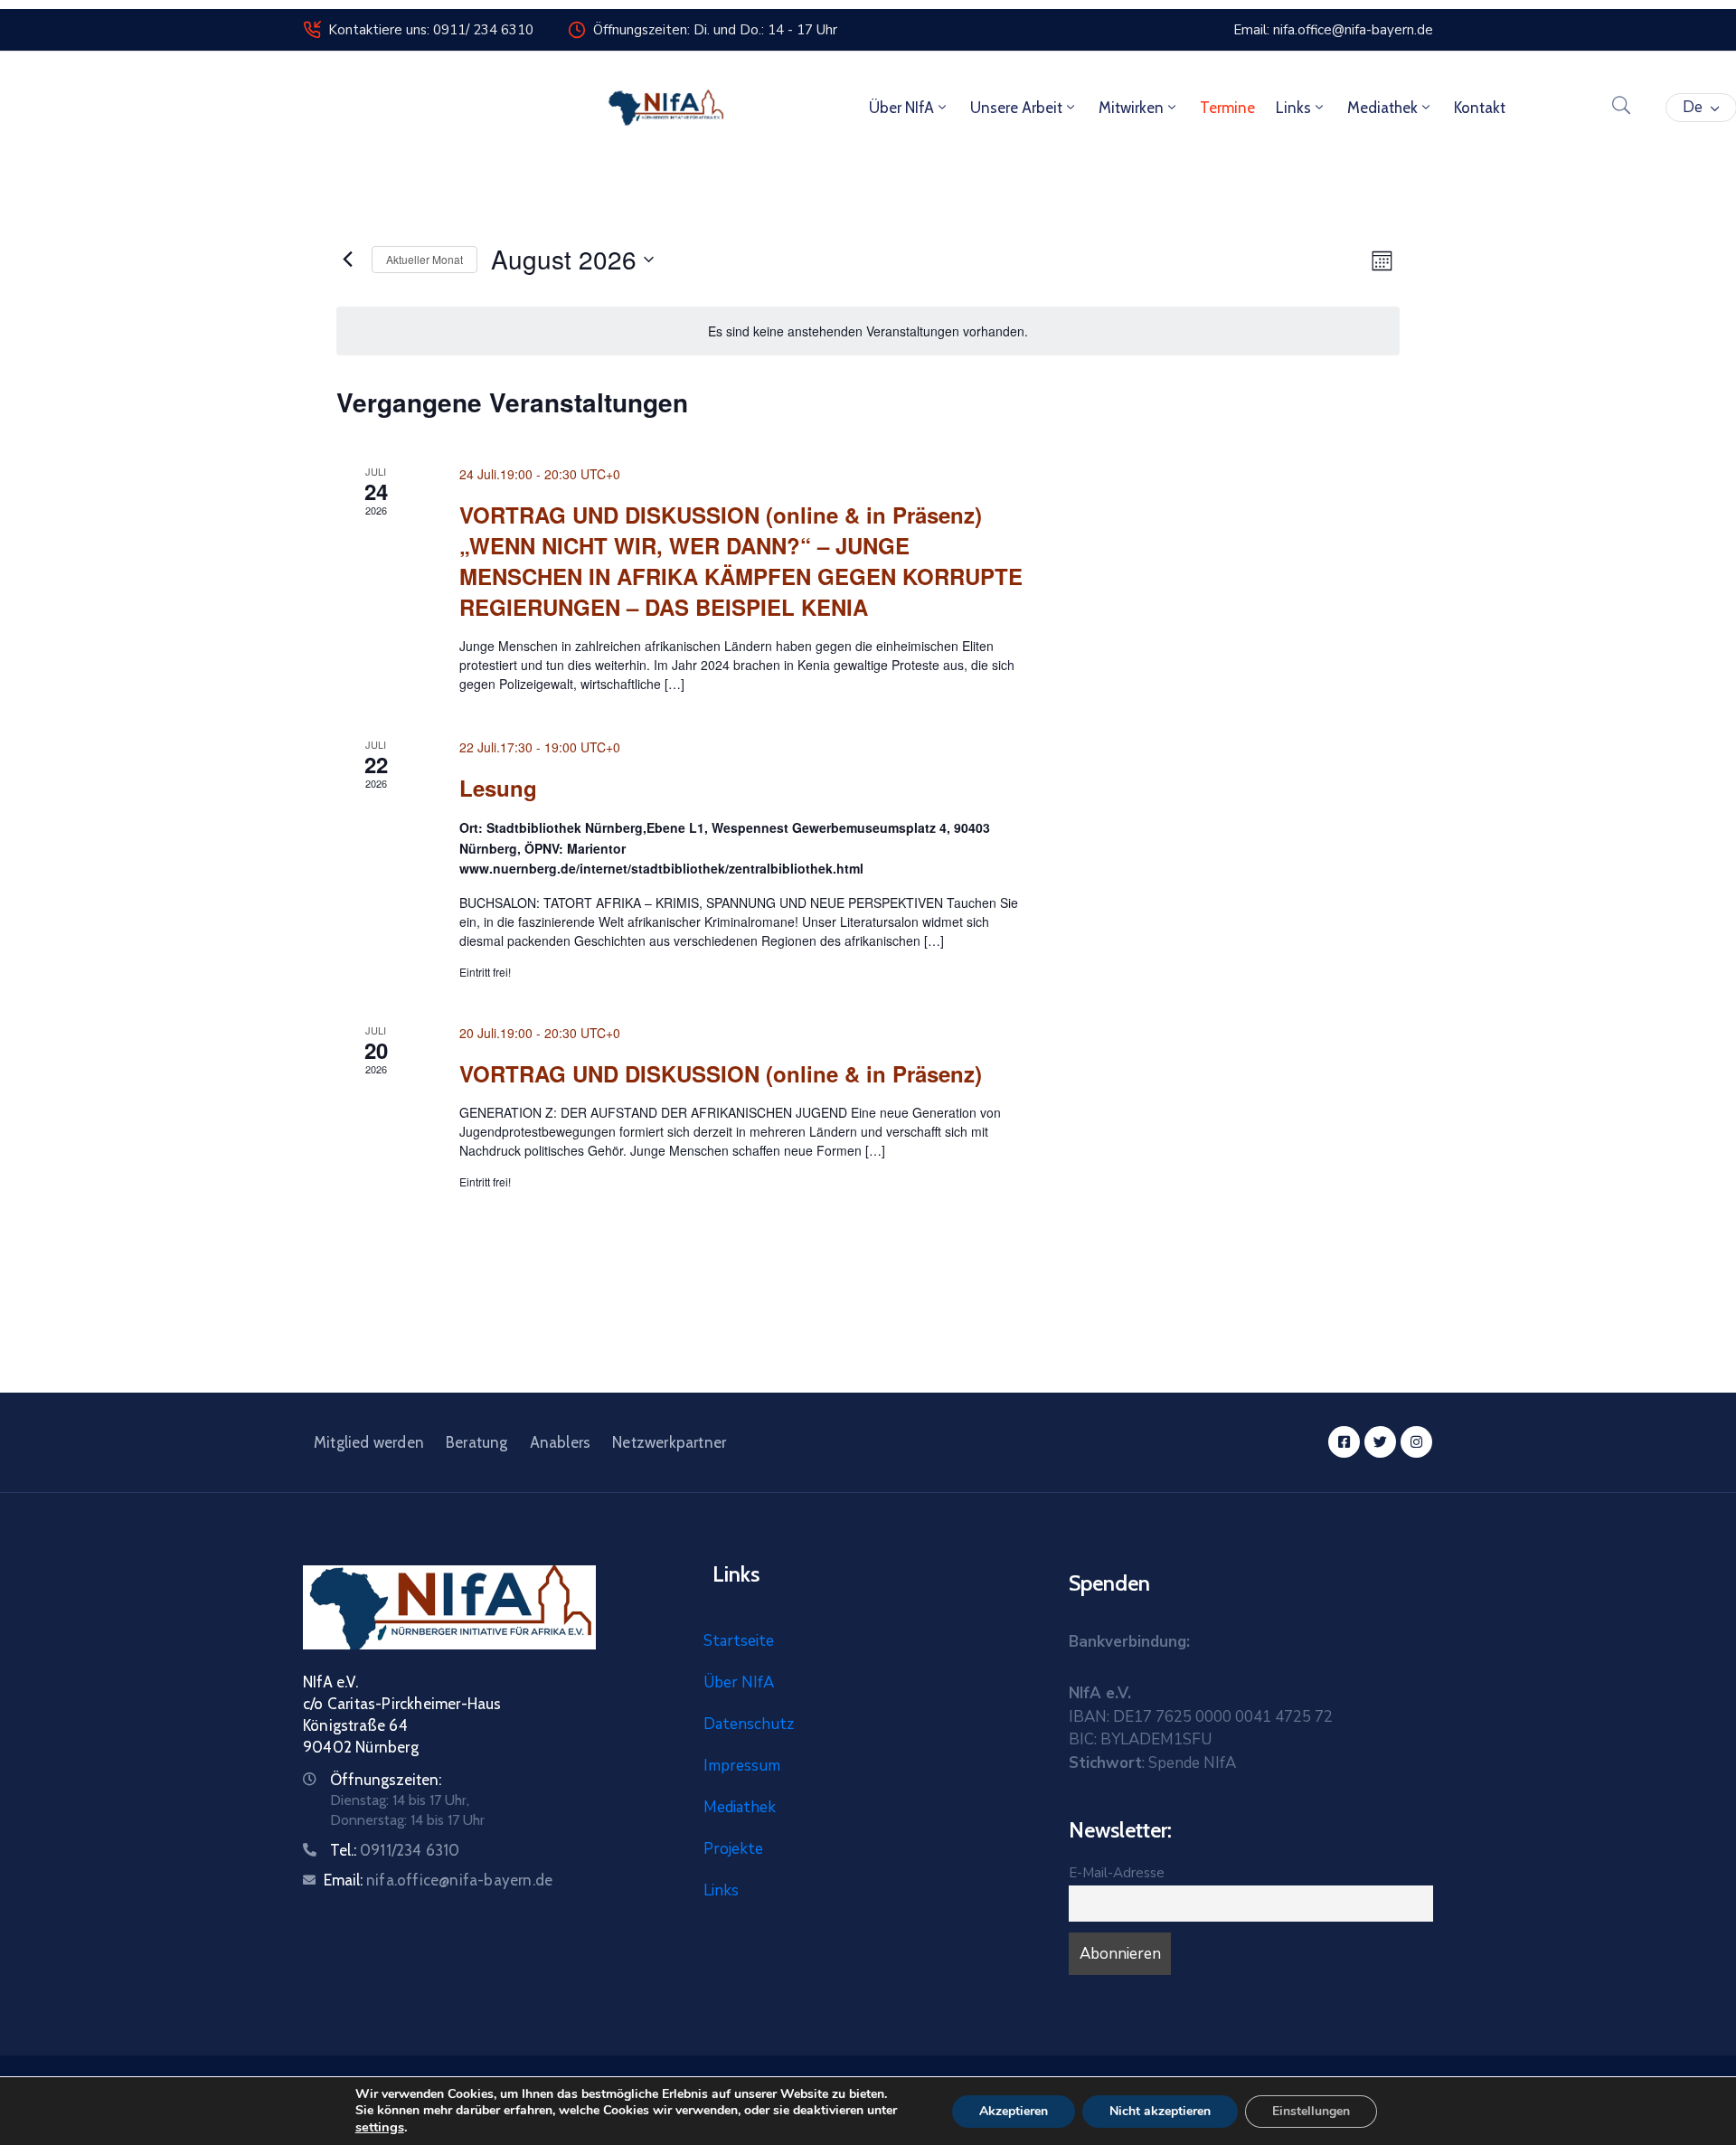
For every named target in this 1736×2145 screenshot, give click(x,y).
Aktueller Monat (425, 259)
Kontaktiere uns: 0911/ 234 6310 (431, 30)
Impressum (742, 1766)
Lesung (498, 788)
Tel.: (395, 1850)
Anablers (561, 1442)
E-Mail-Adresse (1117, 1873)
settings (380, 2127)
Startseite (739, 1641)
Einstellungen (1311, 2111)
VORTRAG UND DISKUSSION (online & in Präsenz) (721, 1073)
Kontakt (1480, 108)
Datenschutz (749, 1724)
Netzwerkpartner (669, 1442)
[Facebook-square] (1344, 1442)
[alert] (868, 331)
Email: (438, 1880)
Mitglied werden (369, 1442)
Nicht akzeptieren (1160, 2111)
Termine (1227, 108)
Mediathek (1382, 108)
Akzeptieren (1014, 2111)
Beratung (477, 1442)
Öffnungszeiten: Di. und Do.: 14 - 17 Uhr (715, 30)
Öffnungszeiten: (386, 1780)
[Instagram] (1416, 1442)
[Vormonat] (347, 260)
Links (1293, 108)
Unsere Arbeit (1016, 108)
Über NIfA (901, 108)
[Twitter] (1380, 1442)
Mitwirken (1131, 108)
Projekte (733, 1849)
